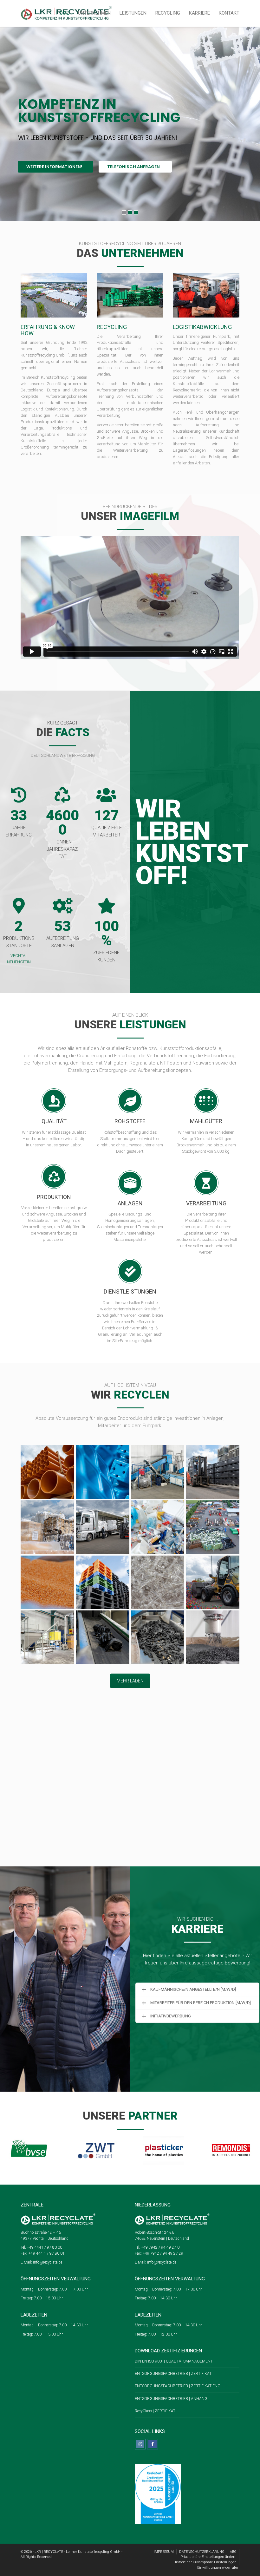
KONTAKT (229, 13)
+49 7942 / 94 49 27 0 (160, 2247)
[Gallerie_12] (213, 1582)
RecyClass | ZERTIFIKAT (155, 2411)
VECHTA (18, 956)
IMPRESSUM (164, 2552)
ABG (233, 2552)
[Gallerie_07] (158, 1527)
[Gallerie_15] (158, 1637)
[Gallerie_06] (47, 1472)
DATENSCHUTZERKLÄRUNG (202, 2552)
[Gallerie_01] (103, 1472)
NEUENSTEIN (19, 962)
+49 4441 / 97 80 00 (44, 2247)
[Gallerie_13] (47, 1637)
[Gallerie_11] (158, 1582)
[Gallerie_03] (213, 1472)
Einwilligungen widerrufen (218, 2568)
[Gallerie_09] (47, 1582)
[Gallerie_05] (103, 1527)
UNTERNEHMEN (94, 13)
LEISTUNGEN (133, 13)
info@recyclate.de (48, 2262)
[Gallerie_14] (103, 1637)
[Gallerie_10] (103, 1582)
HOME (63, 13)
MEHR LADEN (130, 1681)
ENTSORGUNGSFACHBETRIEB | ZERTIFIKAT (173, 2374)
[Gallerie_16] (213, 1637)
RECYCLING (168, 13)
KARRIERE (199, 13)
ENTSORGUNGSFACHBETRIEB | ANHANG (172, 2399)
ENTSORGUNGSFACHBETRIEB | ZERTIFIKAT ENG (178, 2386)
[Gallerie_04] (47, 1527)
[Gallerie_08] (213, 1527)
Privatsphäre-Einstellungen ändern (208, 2557)
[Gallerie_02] (158, 1472)
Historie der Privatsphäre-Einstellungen (205, 2562)
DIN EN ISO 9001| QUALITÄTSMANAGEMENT (174, 2361)
